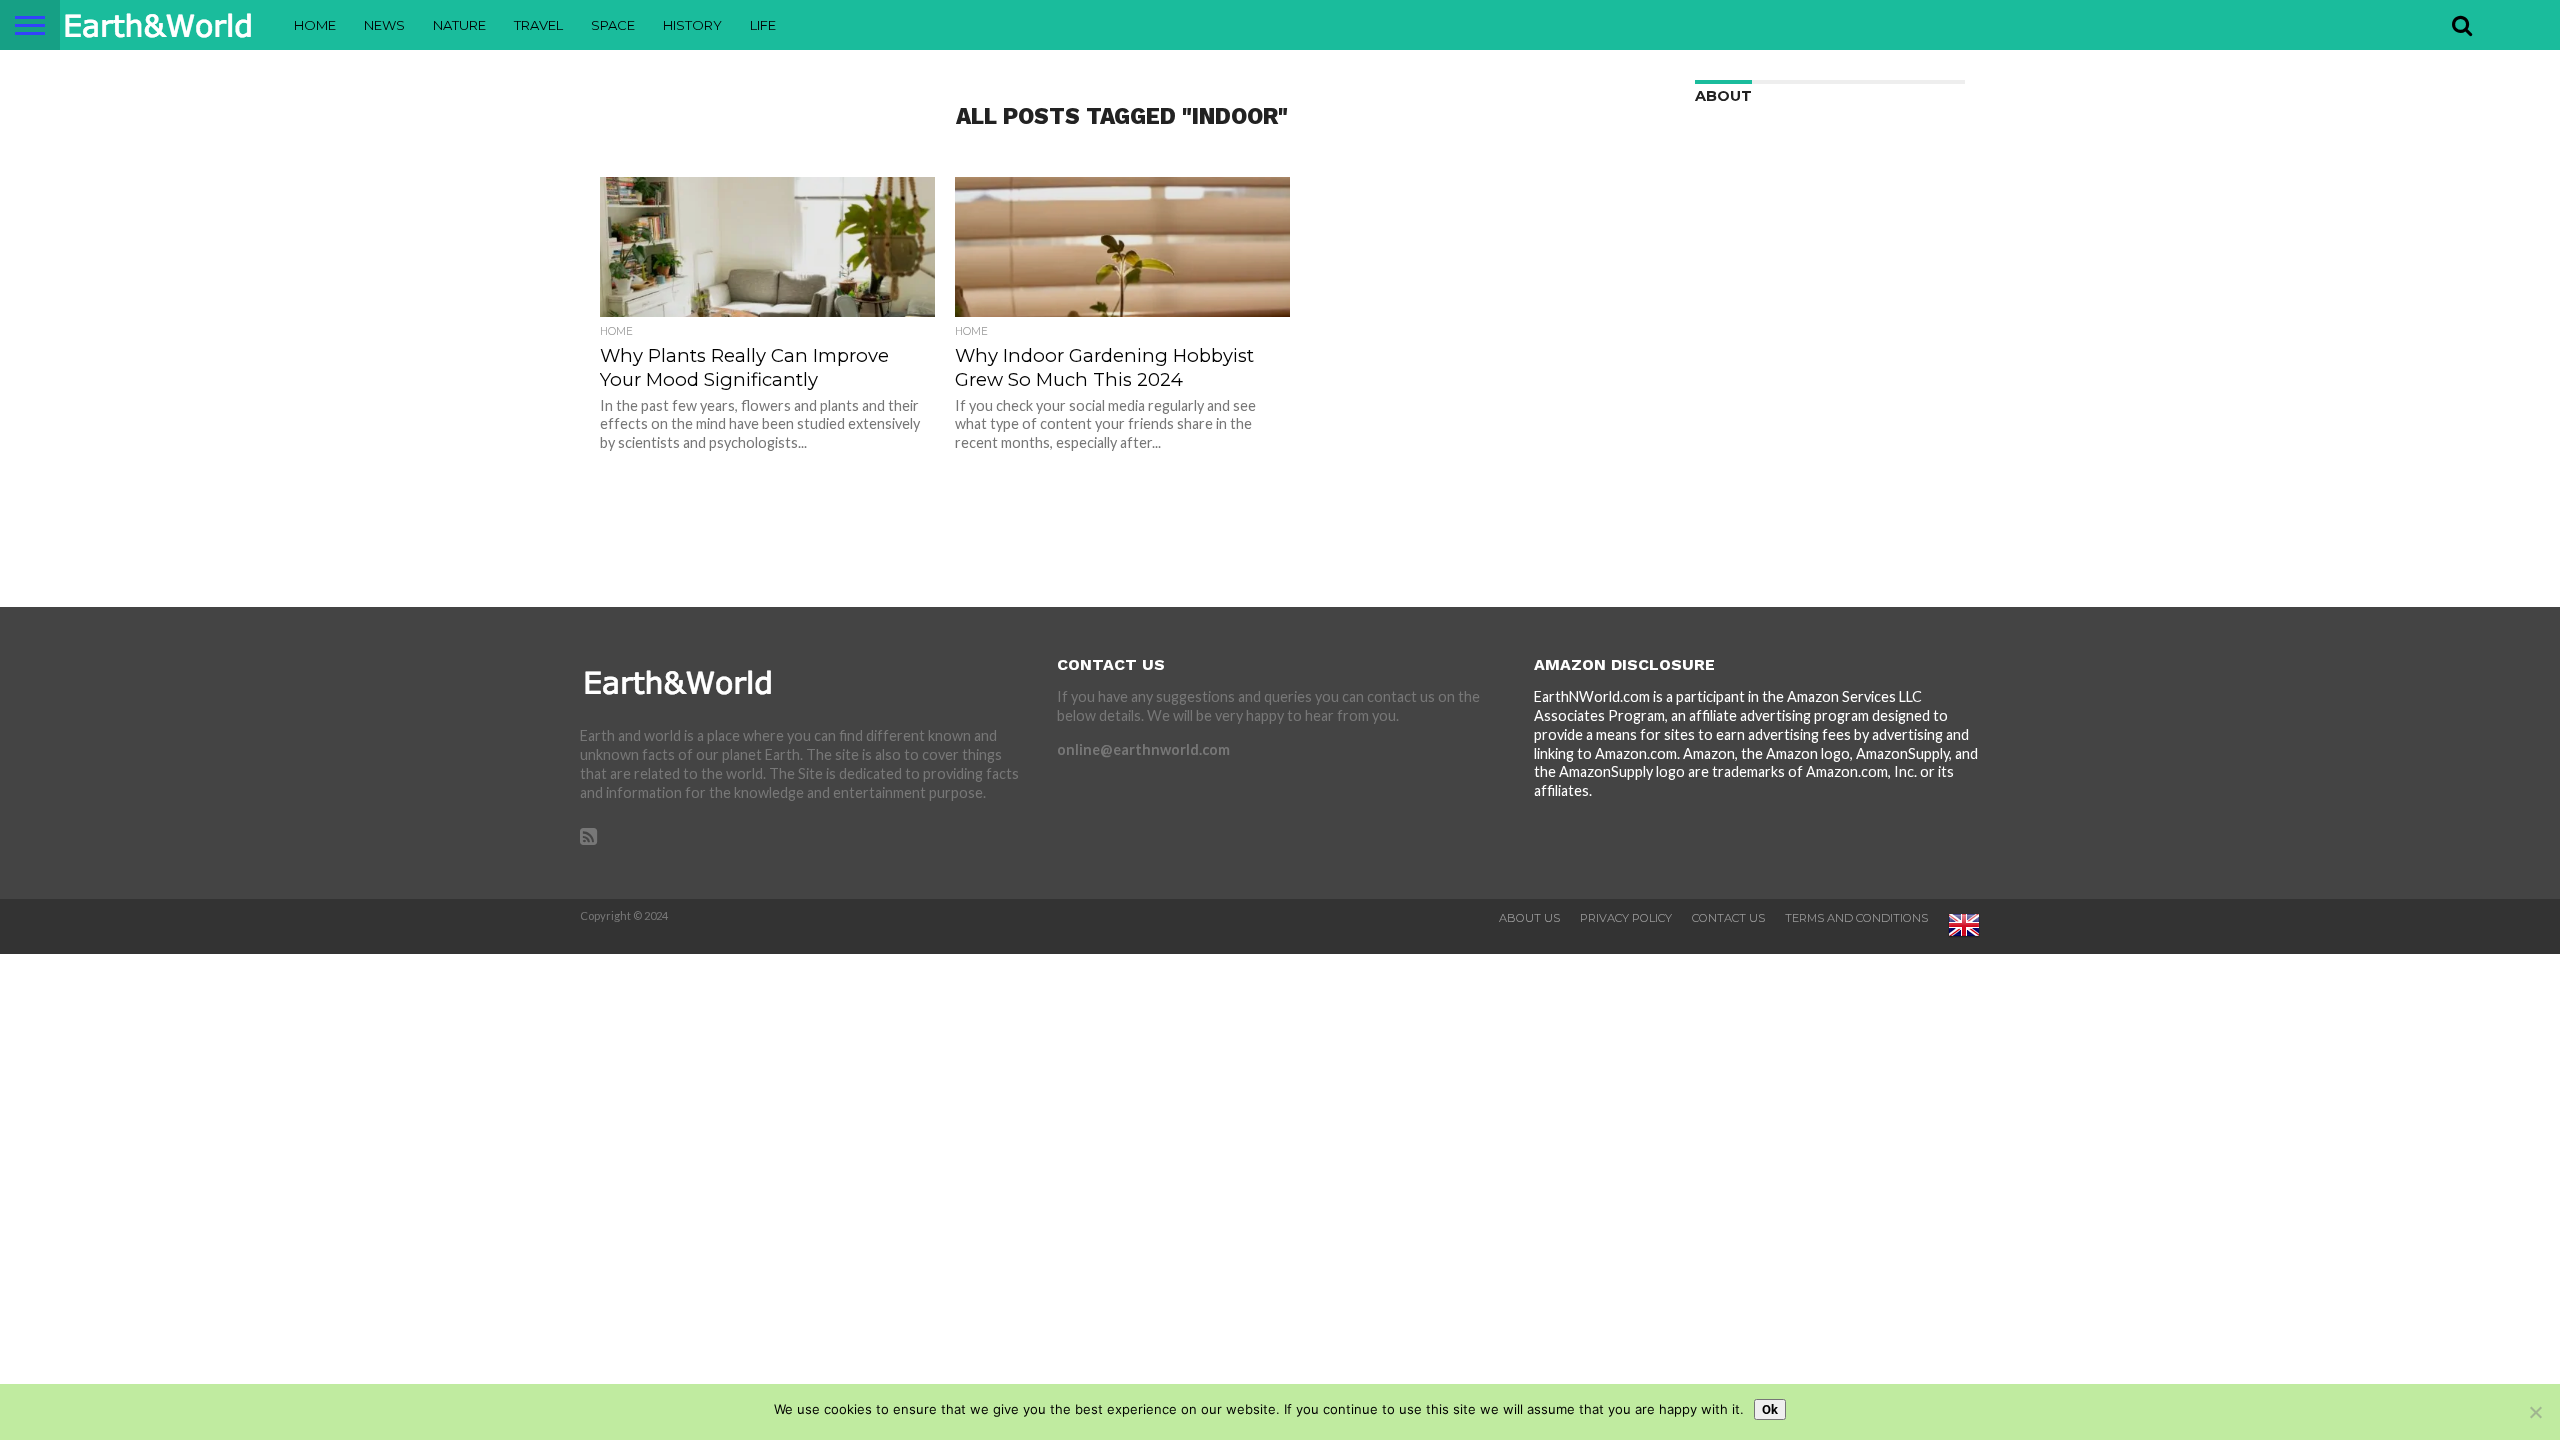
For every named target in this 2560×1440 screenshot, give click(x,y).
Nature (459, 25)
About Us (1529, 918)
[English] (1964, 937)
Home (315, 25)
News (384, 25)
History (692, 25)
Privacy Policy (1626, 918)
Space (613, 25)
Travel (538, 25)
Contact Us (1728, 918)
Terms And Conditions (1856, 918)
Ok (1770, 1409)
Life (763, 25)
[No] (2535, 1412)
